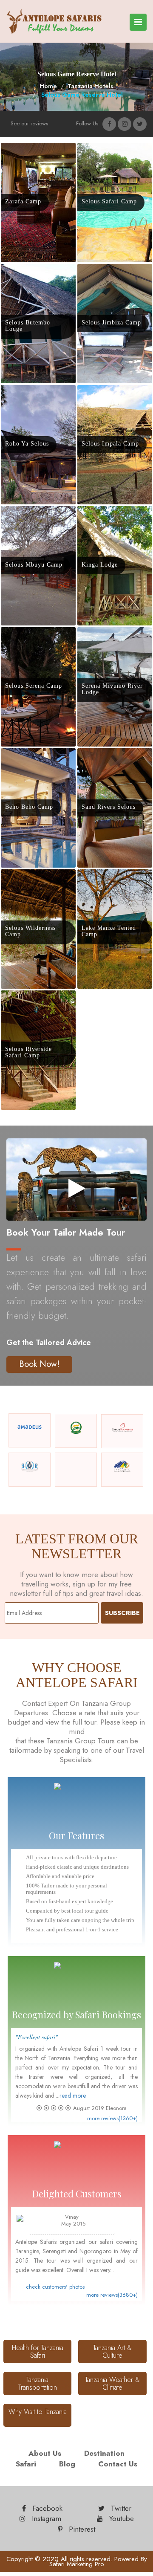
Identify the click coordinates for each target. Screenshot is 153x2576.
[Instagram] (125, 124)
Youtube (120, 2518)
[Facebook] (109, 124)
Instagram (45, 2518)
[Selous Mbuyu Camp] (35, 513)
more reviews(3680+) (112, 2295)
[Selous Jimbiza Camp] (113, 271)
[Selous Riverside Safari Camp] (38, 1004)
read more (73, 2096)
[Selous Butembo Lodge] (38, 278)
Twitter (120, 2508)
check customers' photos (55, 2287)
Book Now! (39, 1364)
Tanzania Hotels (91, 86)
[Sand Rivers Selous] (110, 755)
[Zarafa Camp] (25, 150)
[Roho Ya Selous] (29, 392)
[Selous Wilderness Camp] (38, 883)
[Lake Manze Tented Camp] (115, 883)
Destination (104, 2453)
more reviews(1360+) (112, 2119)
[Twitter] (140, 124)
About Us (45, 2453)
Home (48, 86)
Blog (67, 2464)
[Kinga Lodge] (101, 513)
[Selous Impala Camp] (112, 392)
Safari (26, 2464)
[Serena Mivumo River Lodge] (115, 641)
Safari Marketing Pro (77, 2564)
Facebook (46, 2508)
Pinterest (81, 2529)
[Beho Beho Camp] (31, 755)
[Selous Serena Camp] (35, 634)
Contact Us (118, 2464)
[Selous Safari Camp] (111, 150)
